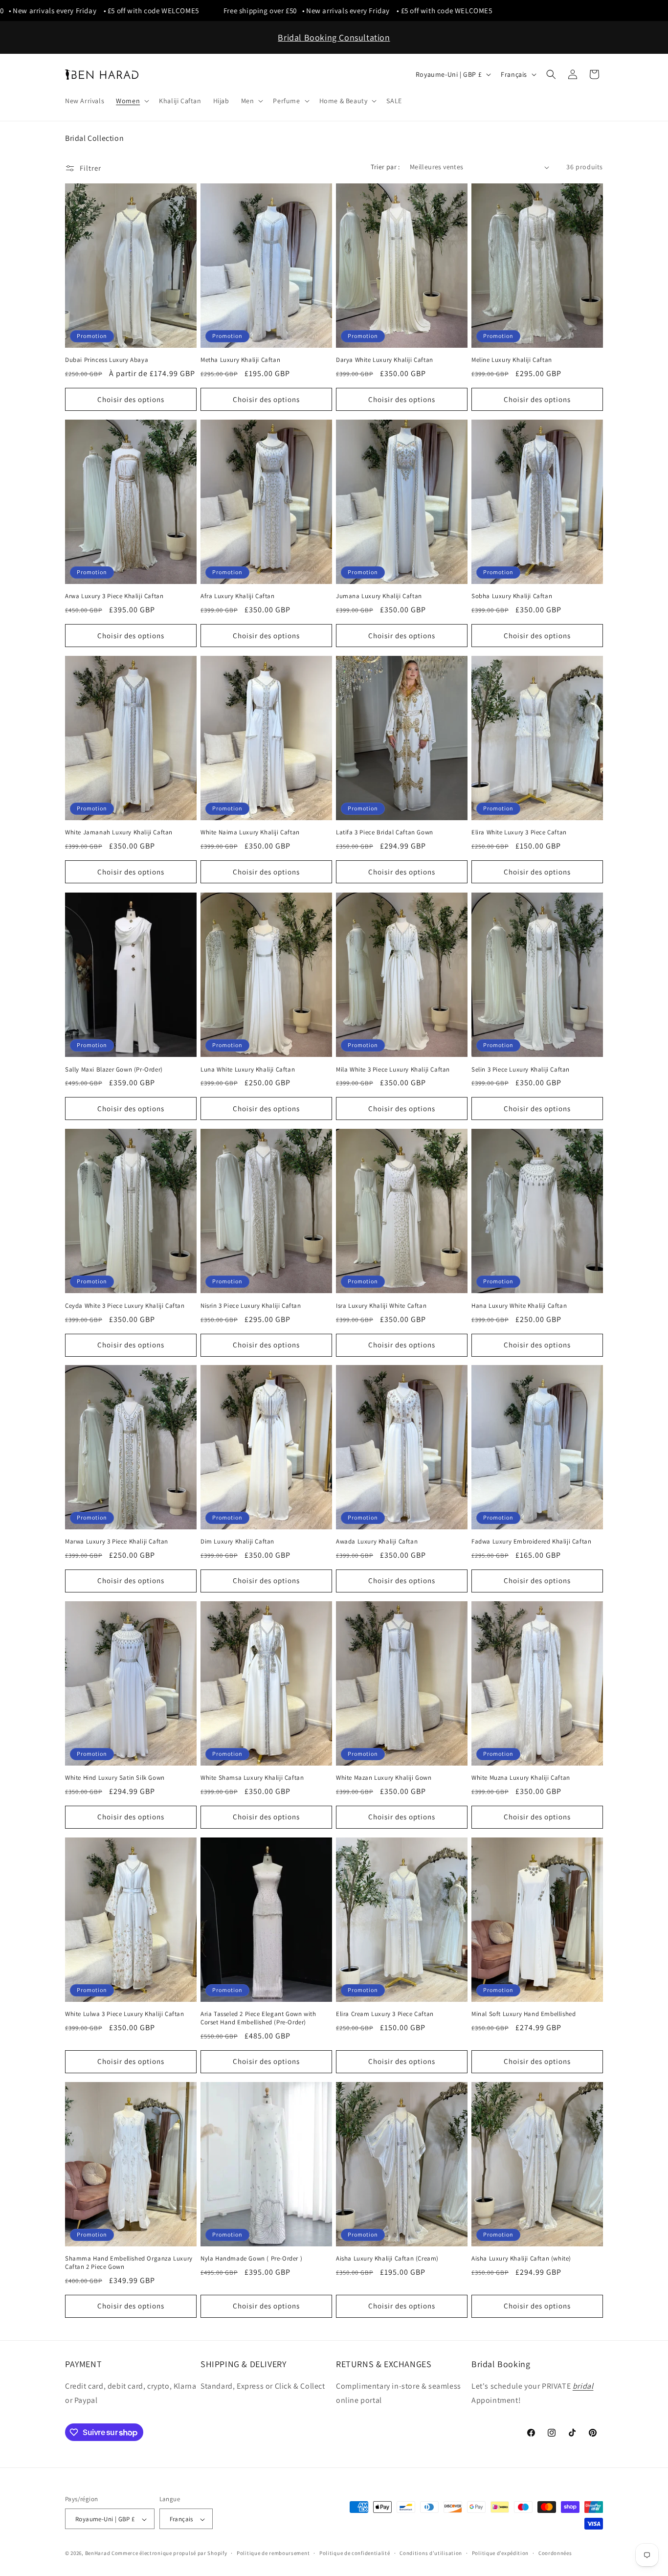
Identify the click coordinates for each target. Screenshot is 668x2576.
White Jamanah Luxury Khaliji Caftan (119, 833)
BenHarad (98, 2554)
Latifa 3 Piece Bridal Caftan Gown (385, 833)
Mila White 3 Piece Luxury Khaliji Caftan (393, 1069)
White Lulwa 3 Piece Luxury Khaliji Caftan (125, 2014)
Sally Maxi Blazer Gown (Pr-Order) (114, 1069)
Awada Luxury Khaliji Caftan (377, 1542)
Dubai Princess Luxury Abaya (107, 360)
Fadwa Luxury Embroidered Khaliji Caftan (531, 1542)
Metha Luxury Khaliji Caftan (240, 360)
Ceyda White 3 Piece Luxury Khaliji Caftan (125, 1305)
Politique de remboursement (273, 2553)
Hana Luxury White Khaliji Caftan (519, 1305)
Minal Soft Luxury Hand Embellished (523, 2014)
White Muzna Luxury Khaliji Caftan (521, 1778)
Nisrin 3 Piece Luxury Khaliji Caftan (251, 1305)
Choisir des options (131, 399)
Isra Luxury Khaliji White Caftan (381, 1305)
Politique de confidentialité (355, 2553)
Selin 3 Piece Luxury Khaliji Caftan (521, 1069)
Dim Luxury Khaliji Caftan (237, 1542)
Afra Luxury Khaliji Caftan (238, 596)
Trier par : (385, 167)
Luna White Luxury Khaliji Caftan (248, 1069)
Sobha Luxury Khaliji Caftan (512, 596)
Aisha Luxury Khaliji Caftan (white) (521, 2259)
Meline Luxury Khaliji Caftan (512, 360)
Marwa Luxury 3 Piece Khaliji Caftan (117, 1542)
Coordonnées (555, 2553)
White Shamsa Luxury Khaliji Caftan (252, 1778)
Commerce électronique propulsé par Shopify (169, 2554)
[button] (132, 101)
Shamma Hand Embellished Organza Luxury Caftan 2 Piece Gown (129, 2263)
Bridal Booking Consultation (334, 37)
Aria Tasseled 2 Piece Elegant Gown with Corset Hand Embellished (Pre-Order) (258, 2018)
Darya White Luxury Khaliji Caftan (385, 360)
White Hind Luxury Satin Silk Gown (115, 1778)
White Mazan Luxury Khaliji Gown (384, 1778)
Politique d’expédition (500, 2553)
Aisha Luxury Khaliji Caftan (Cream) (387, 2259)
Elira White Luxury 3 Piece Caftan (519, 833)
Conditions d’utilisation (431, 2553)
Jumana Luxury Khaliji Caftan (379, 596)
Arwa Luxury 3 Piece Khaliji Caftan (114, 596)
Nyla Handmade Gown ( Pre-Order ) (251, 2259)
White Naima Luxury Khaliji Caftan (250, 833)
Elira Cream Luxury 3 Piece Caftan (385, 2014)
